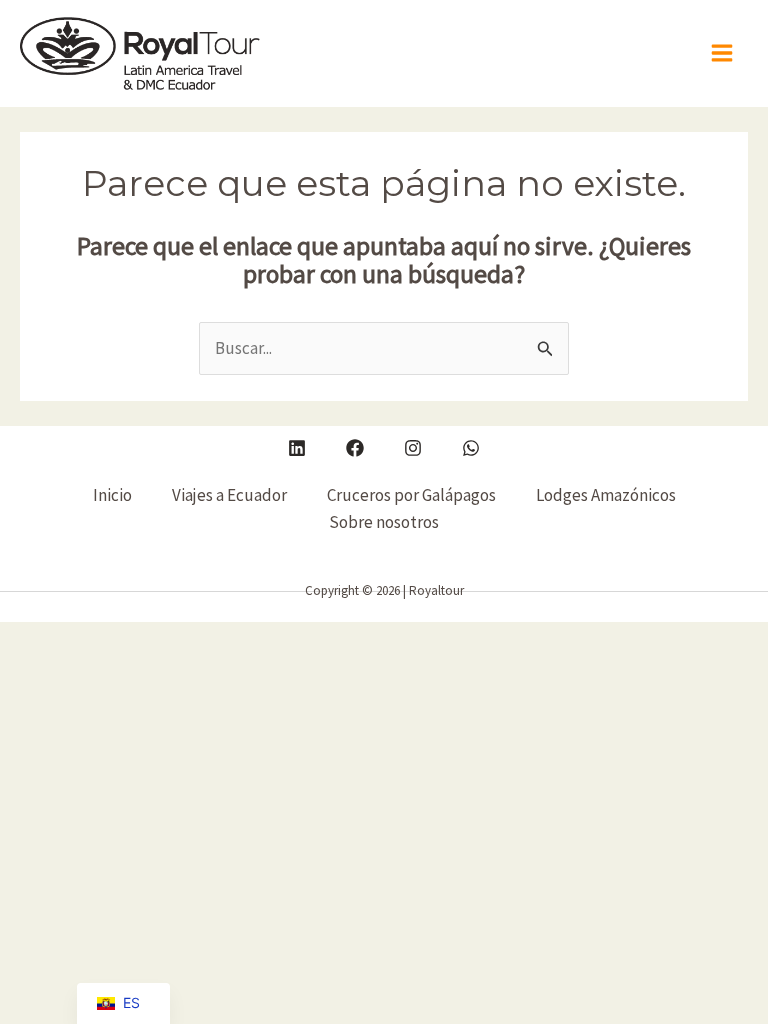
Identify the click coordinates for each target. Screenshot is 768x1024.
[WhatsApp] (471, 448)
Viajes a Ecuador (229, 495)
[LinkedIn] (297, 448)
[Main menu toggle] (723, 54)
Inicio (112, 495)
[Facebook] (355, 448)
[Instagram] (413, 448)
